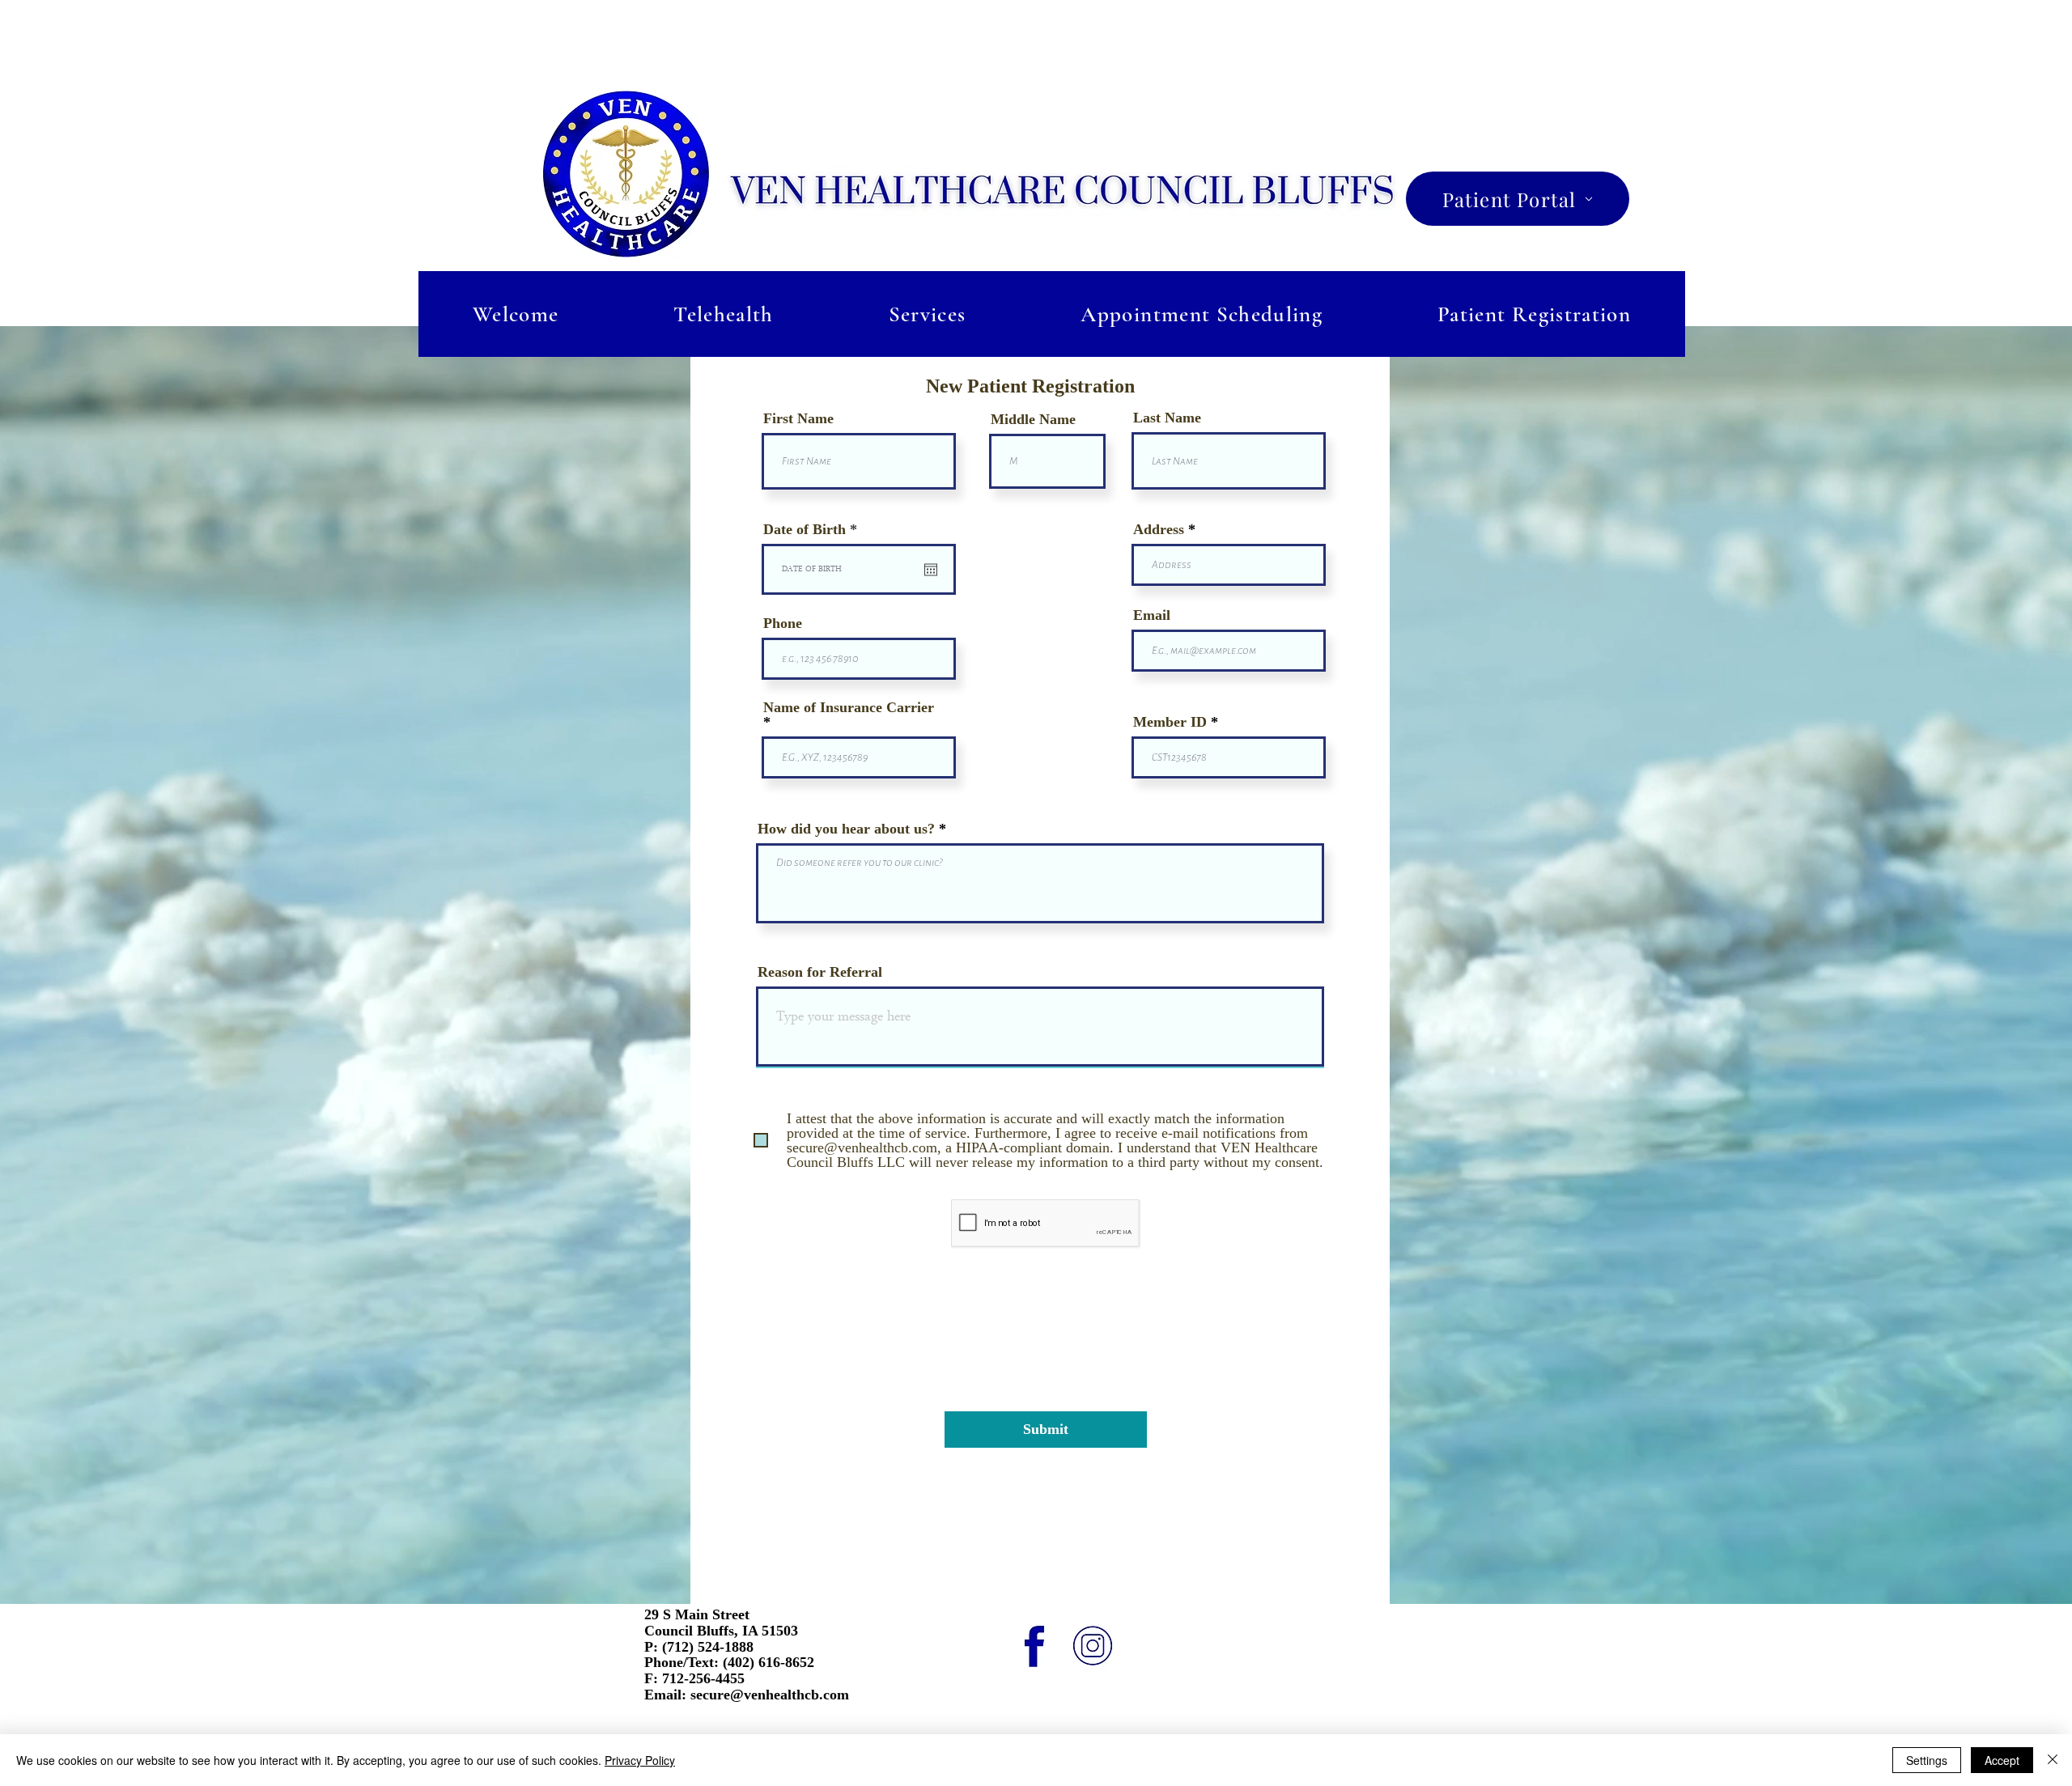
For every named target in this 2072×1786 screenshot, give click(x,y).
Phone (783, 623)
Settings (1927, 1760)
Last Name (1167, 418)
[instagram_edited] (1093, 1647)
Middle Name (1033, 419)
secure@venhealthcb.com (770, 1695)
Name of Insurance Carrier (849, 708)
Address (1159, 529)
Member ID (1172, 722)
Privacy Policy (640, 1760)
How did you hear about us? (848, 829)
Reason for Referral (820, 972)
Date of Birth (814, 529)
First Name (798, 418)
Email (1152, 615)
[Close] (2053, 1760)
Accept (2002, 1760)
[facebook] (1034, 1647)
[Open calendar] (931, 570)
